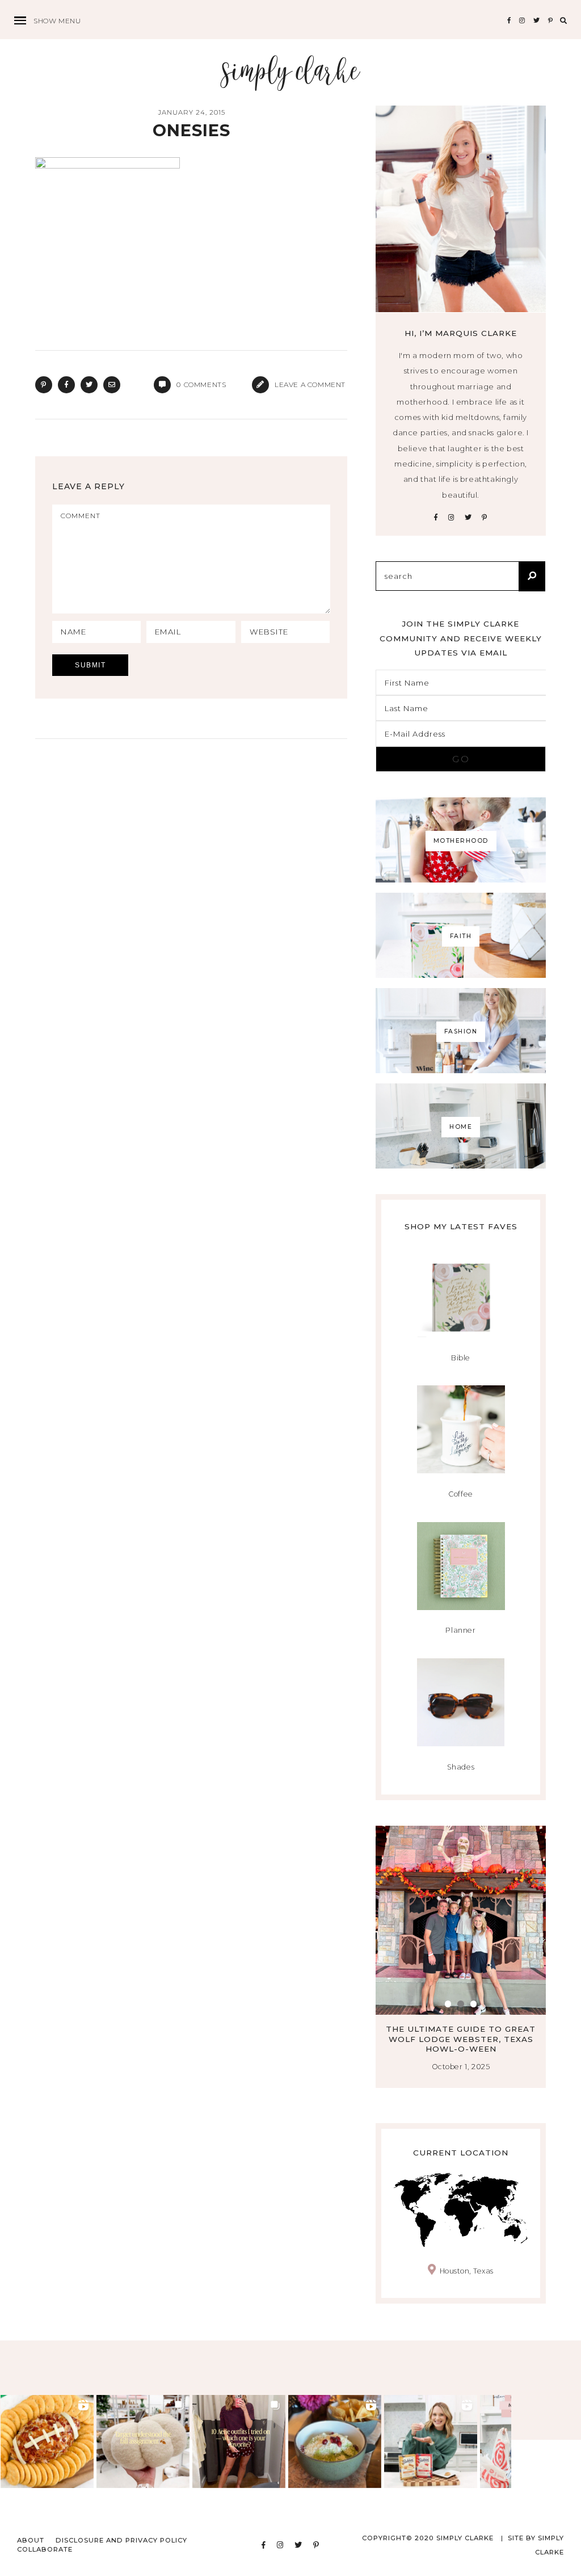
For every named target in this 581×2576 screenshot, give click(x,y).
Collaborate (45, 2549)
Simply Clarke (291, 72)
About (31, 2540)
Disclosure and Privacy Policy (121, 2540)
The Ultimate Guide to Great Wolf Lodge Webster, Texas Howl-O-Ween (461, 2039)
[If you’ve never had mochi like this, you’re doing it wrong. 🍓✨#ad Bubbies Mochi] (431, 2441)
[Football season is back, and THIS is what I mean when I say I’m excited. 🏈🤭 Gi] (47, 2441)
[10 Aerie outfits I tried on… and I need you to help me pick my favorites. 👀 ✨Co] (239, 2441)
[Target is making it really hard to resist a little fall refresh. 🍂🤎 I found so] (143, 2441)
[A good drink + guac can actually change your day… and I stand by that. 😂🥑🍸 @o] (335, 2441)
